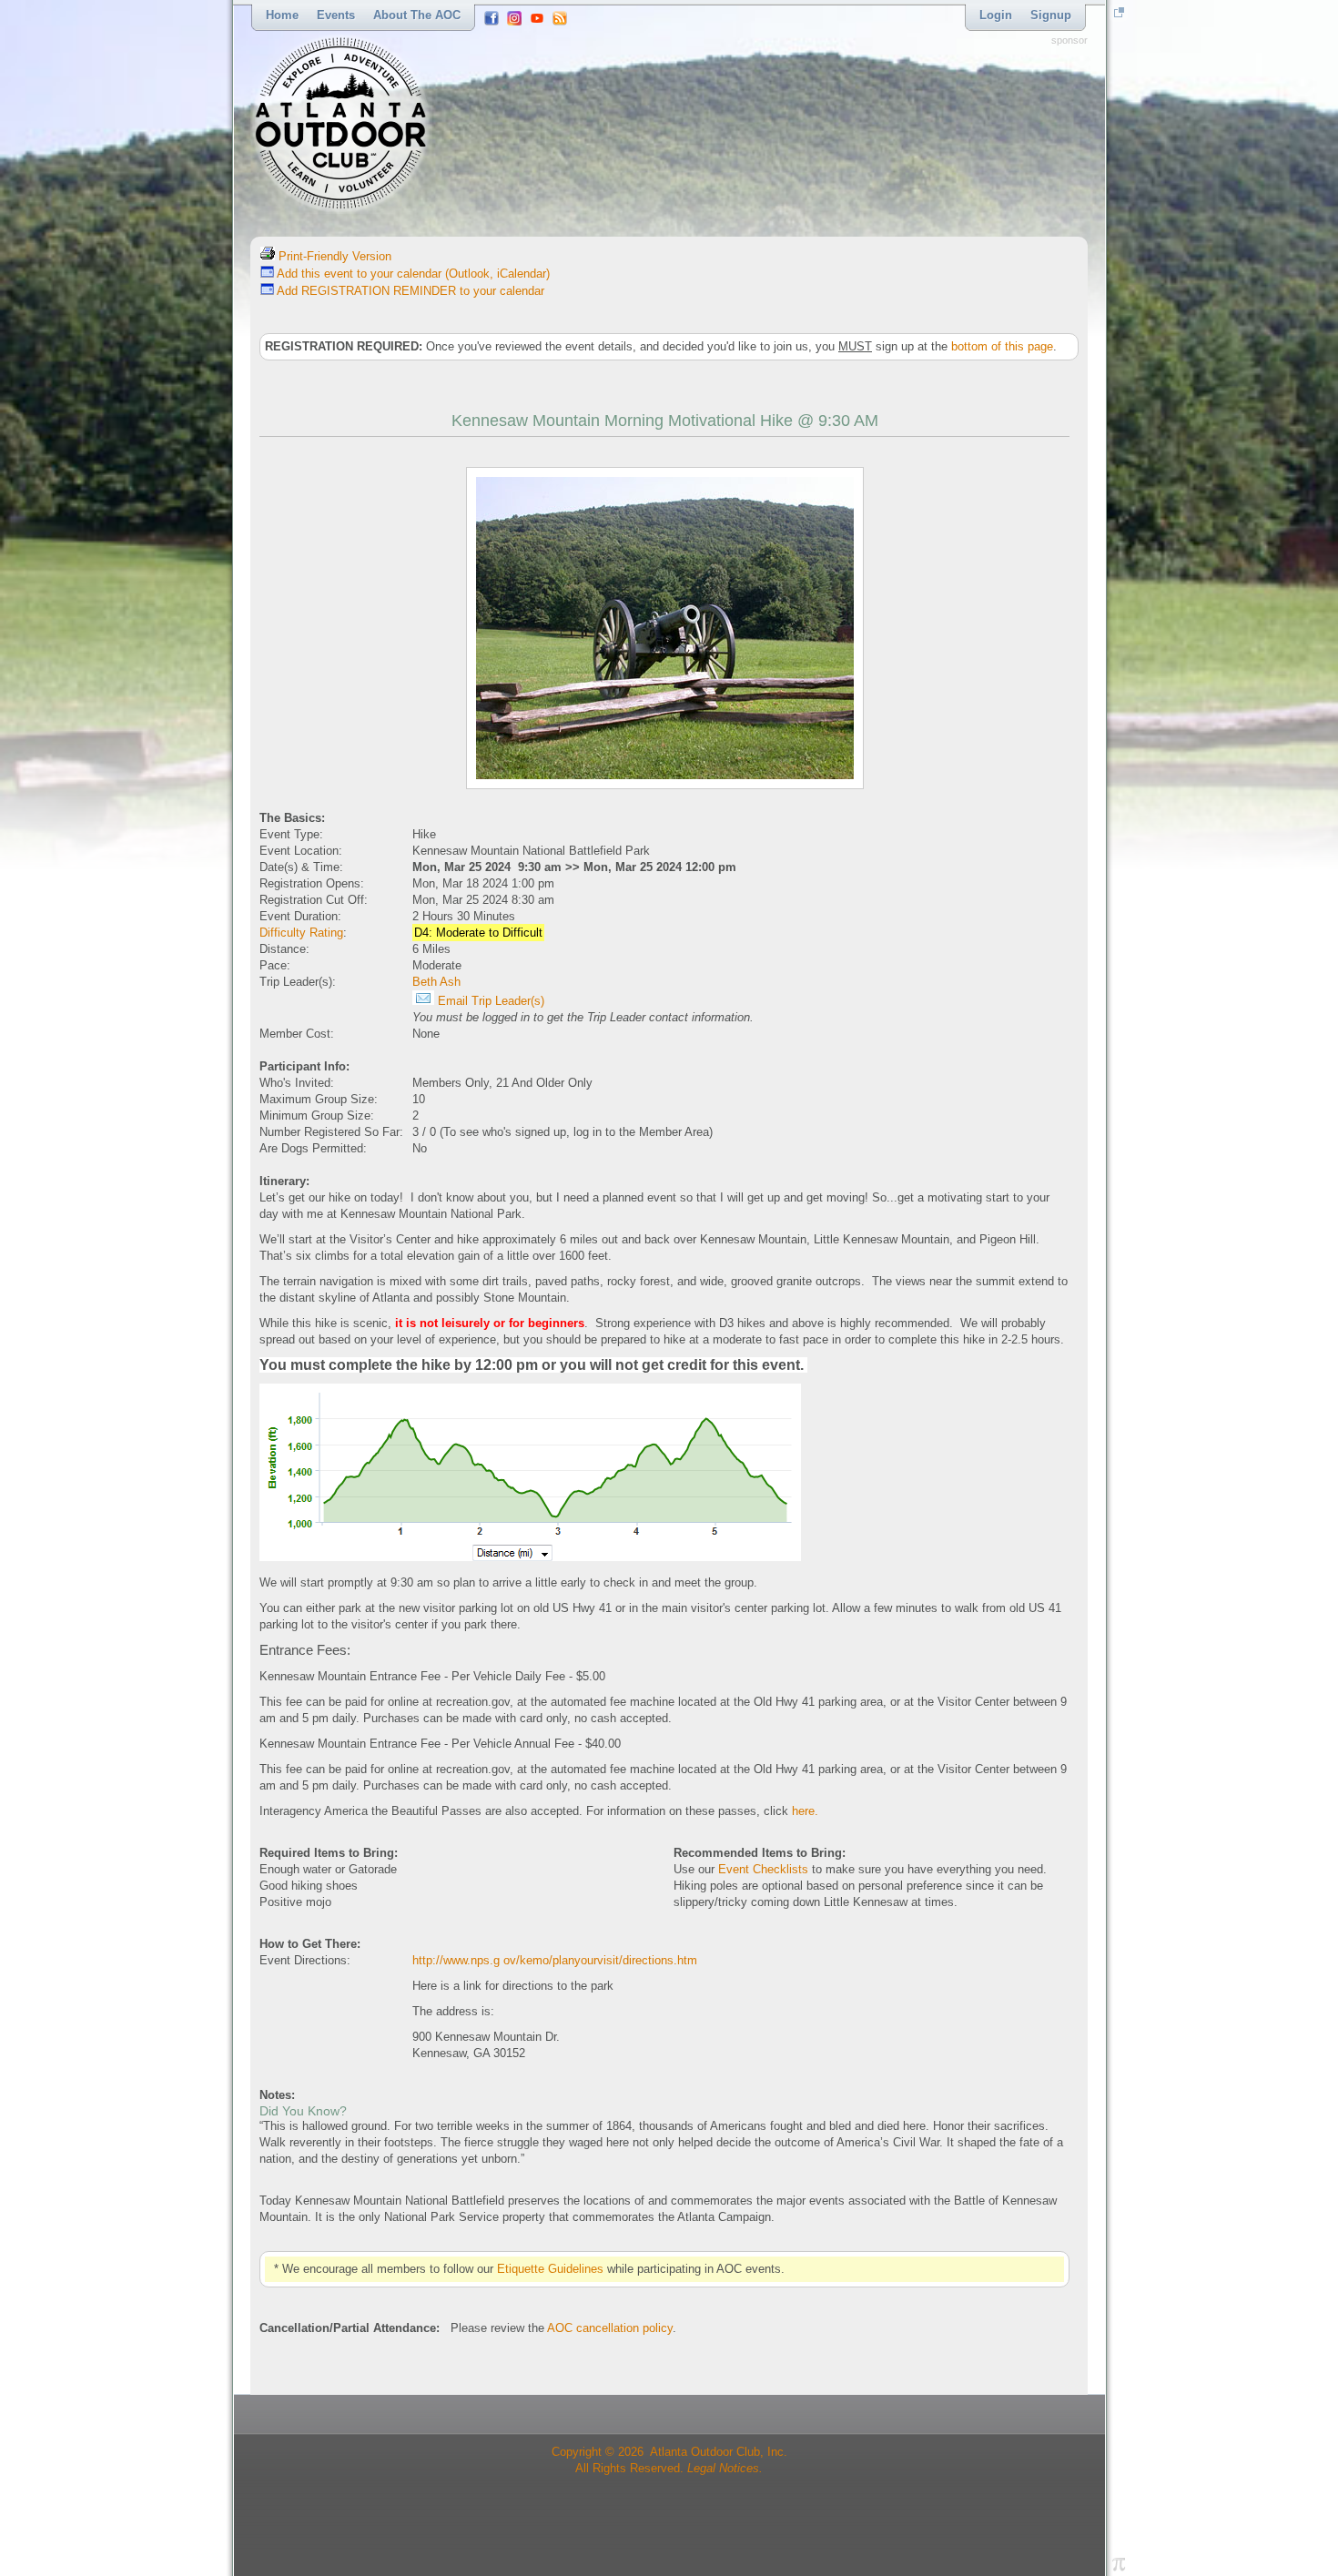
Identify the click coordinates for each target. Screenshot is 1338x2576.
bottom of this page (1002, 346)
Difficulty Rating (301, 933)
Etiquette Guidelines (550, 2269)
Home (282, 15)
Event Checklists (763, 1869)
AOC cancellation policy (610, 2328)
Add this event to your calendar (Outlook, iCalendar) (412, 274)
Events (336, 15)
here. (805, 1811)
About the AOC (417, 15)
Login (996, 15)
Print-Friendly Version (333, 256)
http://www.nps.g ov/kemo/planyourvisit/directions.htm (555, 1960)
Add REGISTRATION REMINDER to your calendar (409, 291)
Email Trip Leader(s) (489, 1001)
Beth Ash (436, 982)
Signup (1051, 15)
